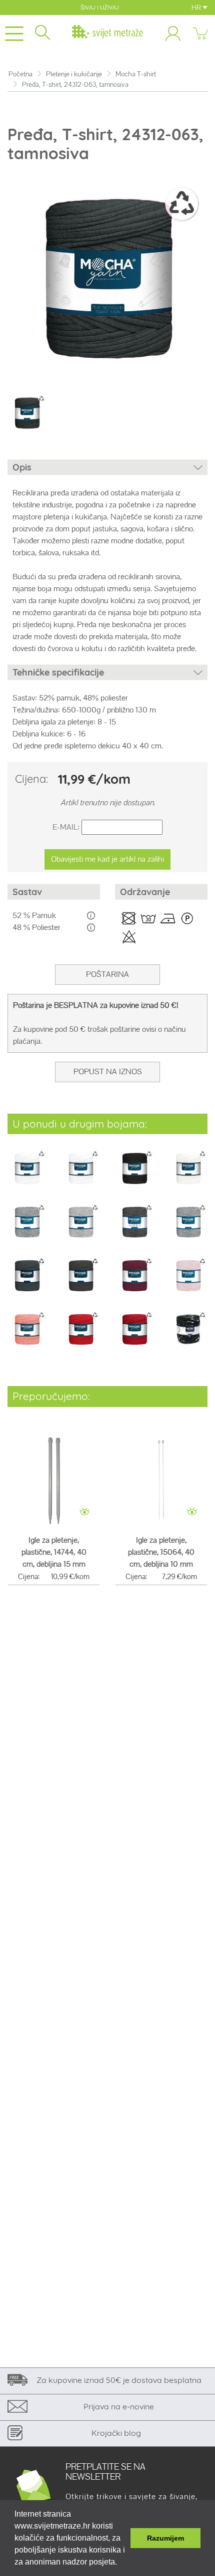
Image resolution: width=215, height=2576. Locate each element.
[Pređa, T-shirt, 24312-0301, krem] (188, 1175)
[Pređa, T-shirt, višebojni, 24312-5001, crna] (188, 1336)
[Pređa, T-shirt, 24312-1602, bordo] (134, 1283)
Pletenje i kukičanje (74, 74)
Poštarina (107, 974)
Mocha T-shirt (136, 74)
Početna (20, 74)
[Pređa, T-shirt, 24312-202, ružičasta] (27, 1336)
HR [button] (197, 7)
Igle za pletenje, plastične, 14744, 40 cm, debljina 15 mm (54, 1552)
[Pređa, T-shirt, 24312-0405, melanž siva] (81, 1229)
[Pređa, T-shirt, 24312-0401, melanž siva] (27, 1229)
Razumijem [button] (165, 2538)
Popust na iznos (108, 1071)
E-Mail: (66, 827)
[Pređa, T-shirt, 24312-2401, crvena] (81, 1336)
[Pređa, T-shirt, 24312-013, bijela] (81, 1175)
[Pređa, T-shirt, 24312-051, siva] (188, 1229)
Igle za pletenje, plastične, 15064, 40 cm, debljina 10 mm (161, 1552)
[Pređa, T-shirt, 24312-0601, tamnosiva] (27, 1283)
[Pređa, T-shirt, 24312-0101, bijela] (27, 1175)
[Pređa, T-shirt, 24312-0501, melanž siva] (134, 1229)
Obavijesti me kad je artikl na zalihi (107, 859)
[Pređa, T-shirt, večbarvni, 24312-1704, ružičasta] (188, 1283)
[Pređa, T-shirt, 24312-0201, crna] (134, 1175)
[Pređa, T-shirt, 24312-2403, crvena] (134, 1336)
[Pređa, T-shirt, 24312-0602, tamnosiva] (81, 1283)
